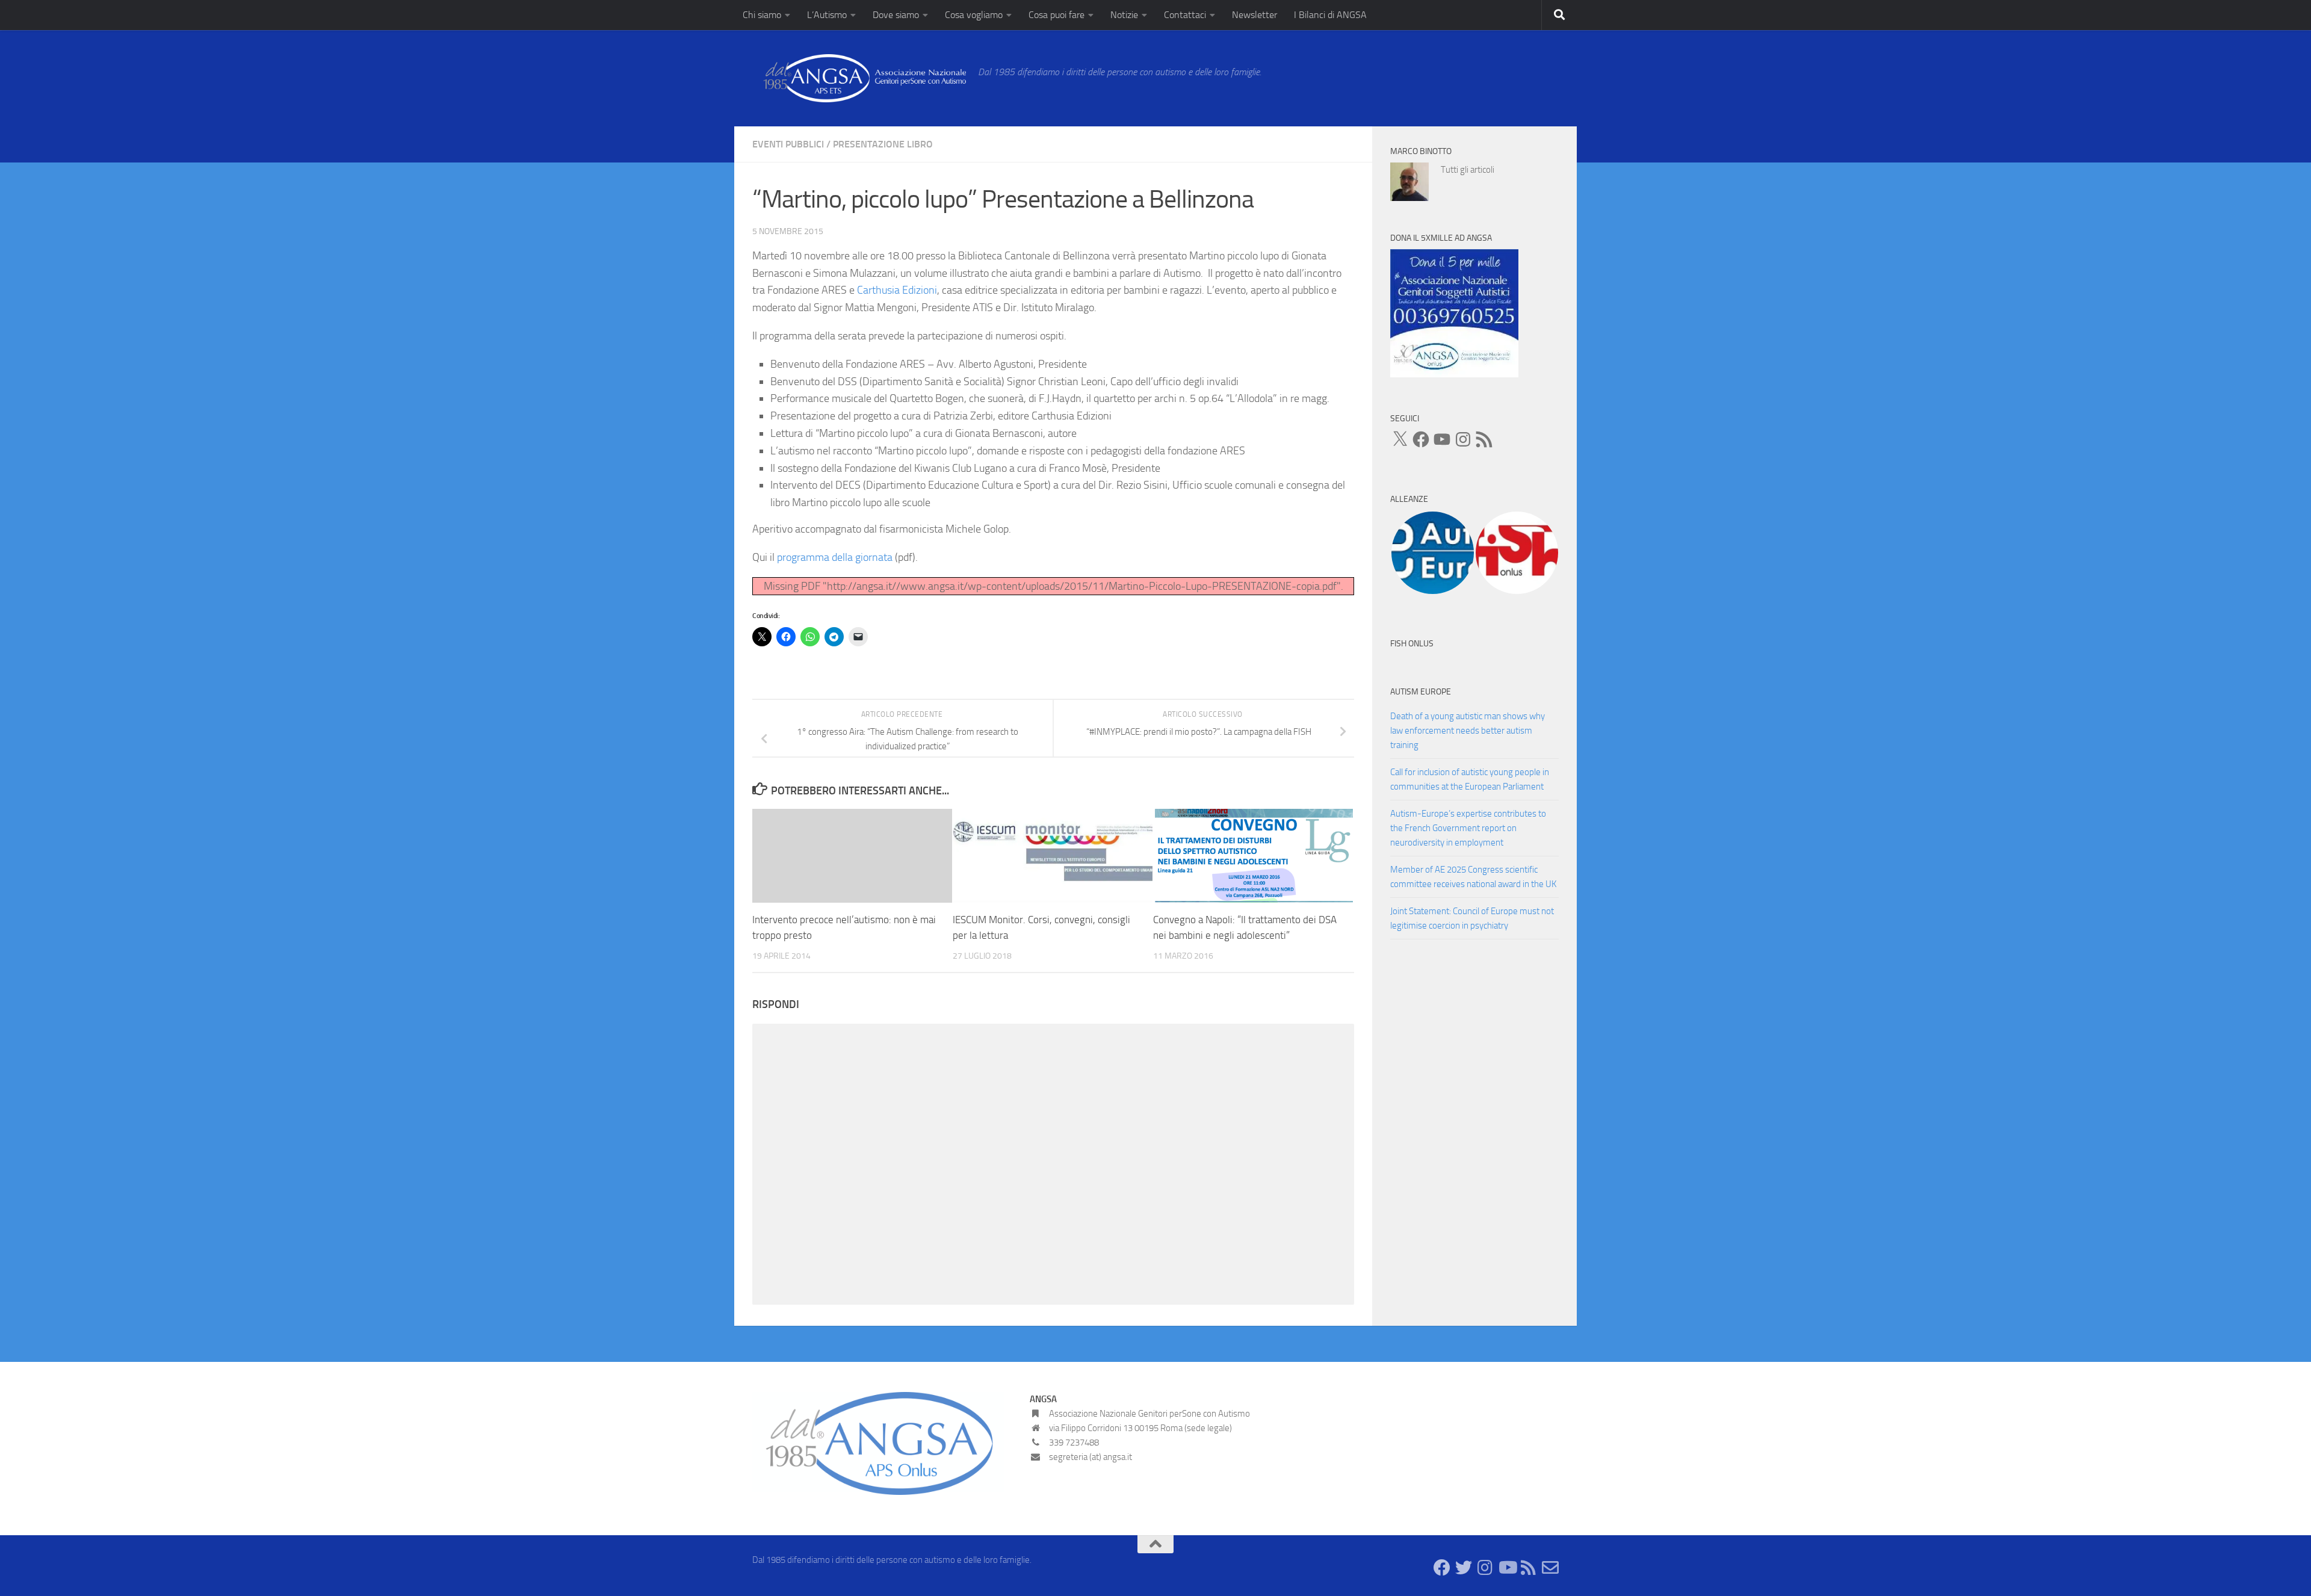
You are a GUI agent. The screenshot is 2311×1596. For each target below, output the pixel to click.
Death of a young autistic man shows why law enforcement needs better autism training (1468, 731)
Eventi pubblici (788, 144)
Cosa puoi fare (1057, 15)
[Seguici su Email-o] (1550, 1568)
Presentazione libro (883, 144)
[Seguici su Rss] (1529, 1568)
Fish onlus (1412, 644)
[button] (1432, 553)
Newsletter (1254, 15)
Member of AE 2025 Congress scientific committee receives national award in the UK (1473, 877)
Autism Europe (1421, 692)
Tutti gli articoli (1468, 170)
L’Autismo (827, 15)
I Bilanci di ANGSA (1330, 15)
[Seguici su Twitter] (1464, 1568)
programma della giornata (835, 557)
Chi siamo (762, 15)
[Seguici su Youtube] (1507, 1568)
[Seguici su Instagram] (1485, 1568)
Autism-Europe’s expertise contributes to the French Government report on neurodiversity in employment (1468, 828)
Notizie (1124, 15)
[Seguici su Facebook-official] (1442, 1568)
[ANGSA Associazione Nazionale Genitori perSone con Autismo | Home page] (859, 78)
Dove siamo (896, 15)
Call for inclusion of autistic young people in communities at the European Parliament (1470, 779)
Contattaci (1185, 15)
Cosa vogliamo (974, 15)
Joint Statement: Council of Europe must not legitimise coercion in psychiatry (1472, 918)
